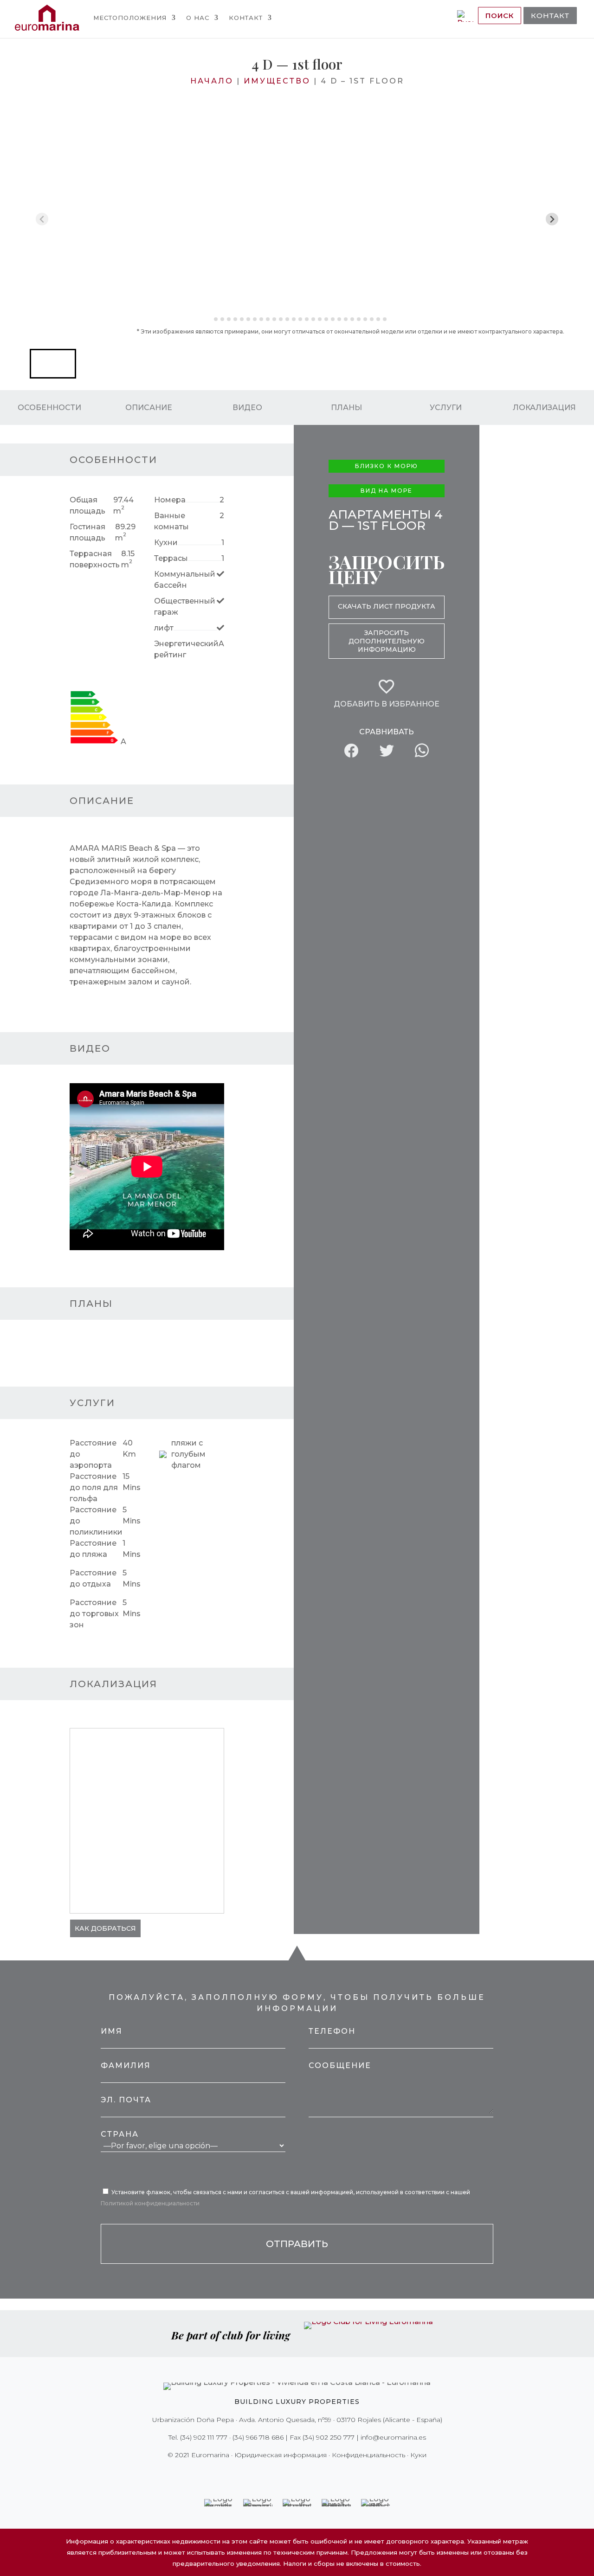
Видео (247, 407)
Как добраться (105, 1928)
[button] (53, 364)
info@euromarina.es (393, 2437)
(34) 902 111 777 (204, 2437)
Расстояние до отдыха (93, 1578)
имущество (277, 81)
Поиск (500, 16)
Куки (418, 2455)
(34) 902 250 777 (329, 2437)
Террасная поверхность (95, 559)
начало (212, 81)
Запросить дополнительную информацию (387, 641)
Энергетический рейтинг (186, 649)
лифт (164, 628)
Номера (170, 500)
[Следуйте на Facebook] (265, 2474)
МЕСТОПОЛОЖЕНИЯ (130, 18)
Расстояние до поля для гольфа (94, 1487)
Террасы (171, 558)
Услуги (446, 407)
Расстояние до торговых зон (94, 1614)
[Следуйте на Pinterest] (303, 2474)
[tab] (209, 319)
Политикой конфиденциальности (150, 2203)
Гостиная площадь (87, 532)
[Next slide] (552, 219)
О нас (198, 18)
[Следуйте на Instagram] (291, 2474)
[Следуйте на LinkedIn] (329, 2474)
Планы (346, 407)
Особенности (49, 407)
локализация (544, 407)
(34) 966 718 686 (258, 2437)
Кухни (166, 543)
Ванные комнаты (171, 521)
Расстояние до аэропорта (93, 1454)
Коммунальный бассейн (185, 580)
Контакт (246, 18)
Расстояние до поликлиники (96, 1521)
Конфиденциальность (368, 2455)
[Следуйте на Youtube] (316, 2474)
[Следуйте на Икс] (278, 2474)
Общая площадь (87, 505)
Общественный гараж (185, 607)
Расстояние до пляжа (93, 1549)
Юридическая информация (281, 2455)
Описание (149, 407)
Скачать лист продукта (387, 606)
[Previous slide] (42, 219)
